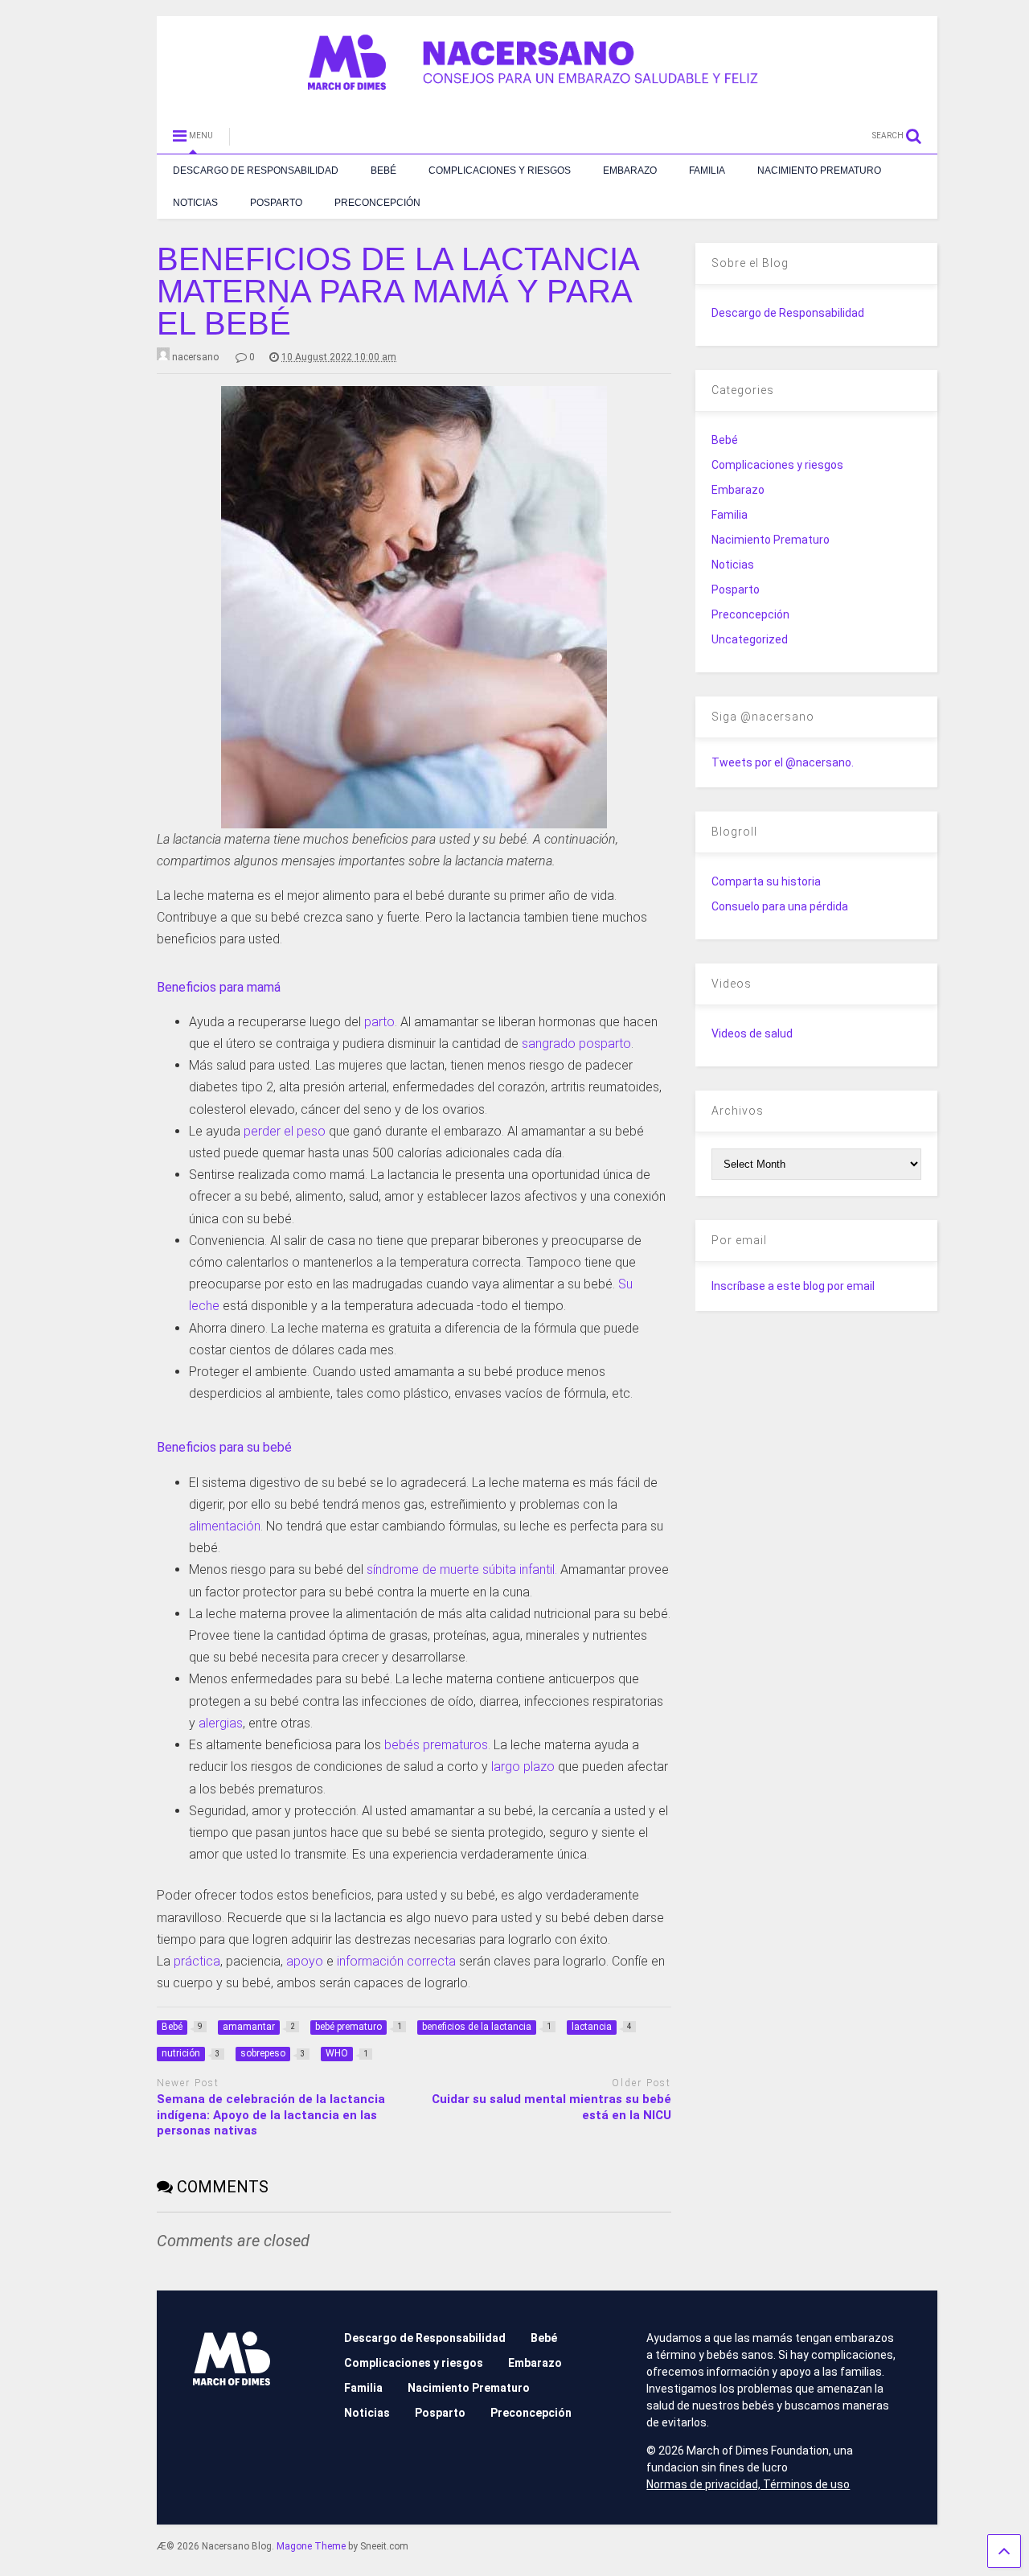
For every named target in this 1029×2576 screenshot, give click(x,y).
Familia (707, 171)
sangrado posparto (576, 1044)
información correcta (396, 1961)
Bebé (383, 171)
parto (379, 1022)
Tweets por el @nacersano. (783, 762)
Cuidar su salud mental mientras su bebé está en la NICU (551, 2107)
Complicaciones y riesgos (500, 171)
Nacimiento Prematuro (819, 171)
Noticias (195, 203)
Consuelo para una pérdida (780, 906)
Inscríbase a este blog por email (793, 1286)
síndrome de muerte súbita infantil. (462, 1569)
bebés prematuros (436, 1745)
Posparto (276, 203)
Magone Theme (311, 2546)
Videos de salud (752, 1033)
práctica (197, 1961)
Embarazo (630, 171)
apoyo (305, 1961)
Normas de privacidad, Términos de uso (748, 2484)
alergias (221, 1723)
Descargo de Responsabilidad (256, 171)
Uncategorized (750, 639)
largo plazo (523, 1767)
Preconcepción (377, 203)
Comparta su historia (766, 881)
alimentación (225, 1526)
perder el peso (285, 1131)
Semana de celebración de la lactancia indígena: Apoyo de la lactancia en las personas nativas (271, 2115)
